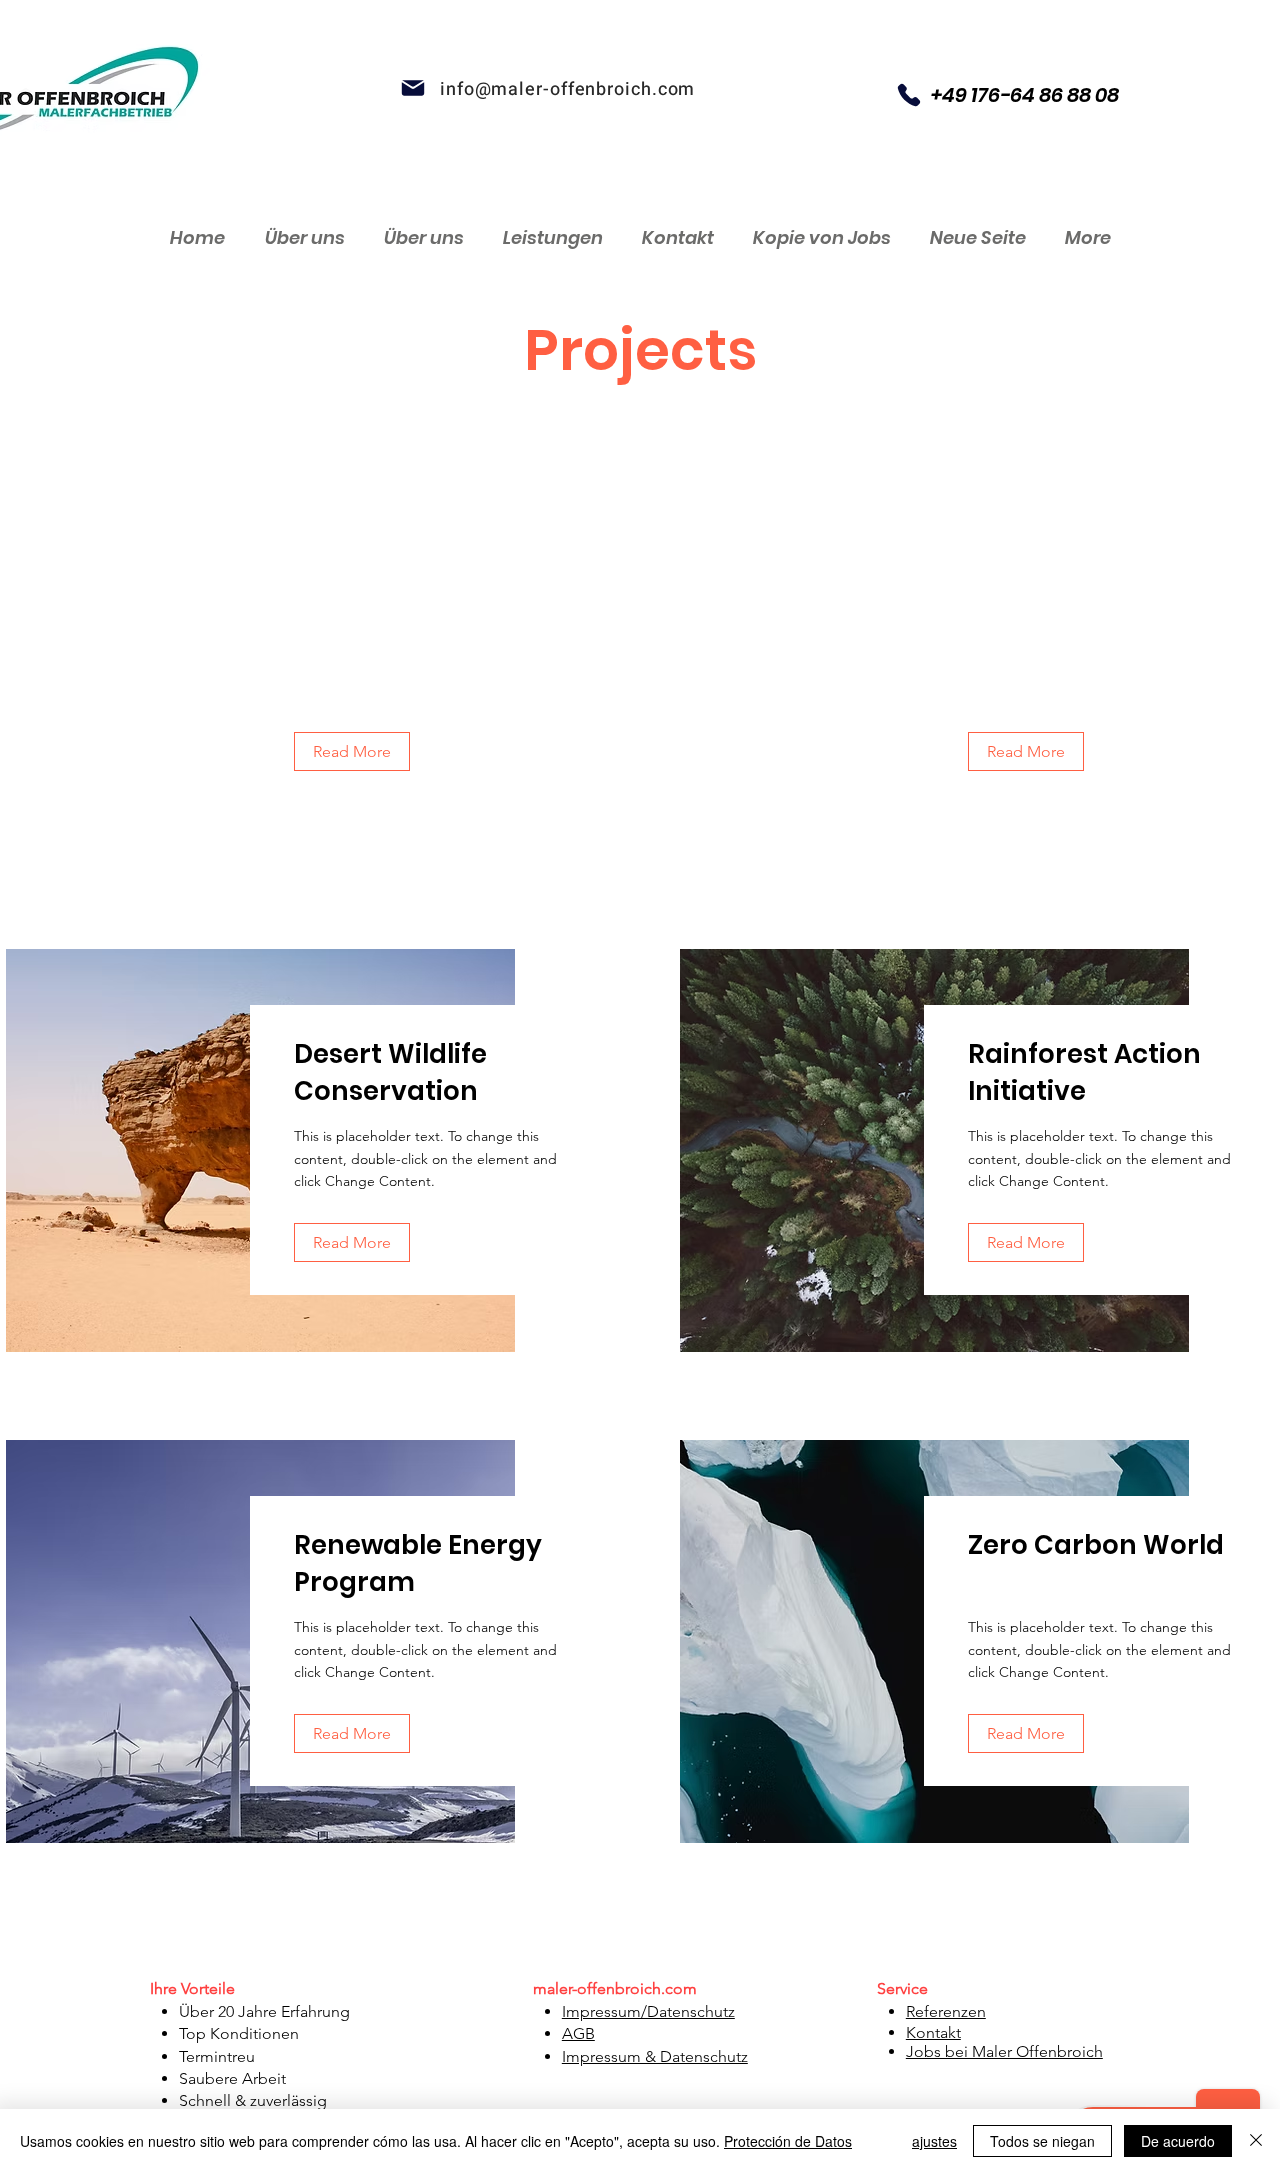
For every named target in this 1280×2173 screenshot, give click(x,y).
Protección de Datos (788, 2141)
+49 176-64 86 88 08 (1025, 95)
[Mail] (413, 88)
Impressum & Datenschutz (655, 2056)
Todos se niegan (1042, 2141)
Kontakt (933, 2032)
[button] (352, 751)
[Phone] (909, 95)
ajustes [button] (934, 2141)
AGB (578, 2033)
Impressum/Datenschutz (648, 2011)
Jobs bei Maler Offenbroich (1004, 2051)
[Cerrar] (1256, 2141)
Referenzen (946, 2011)
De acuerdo (1178, 2141)
